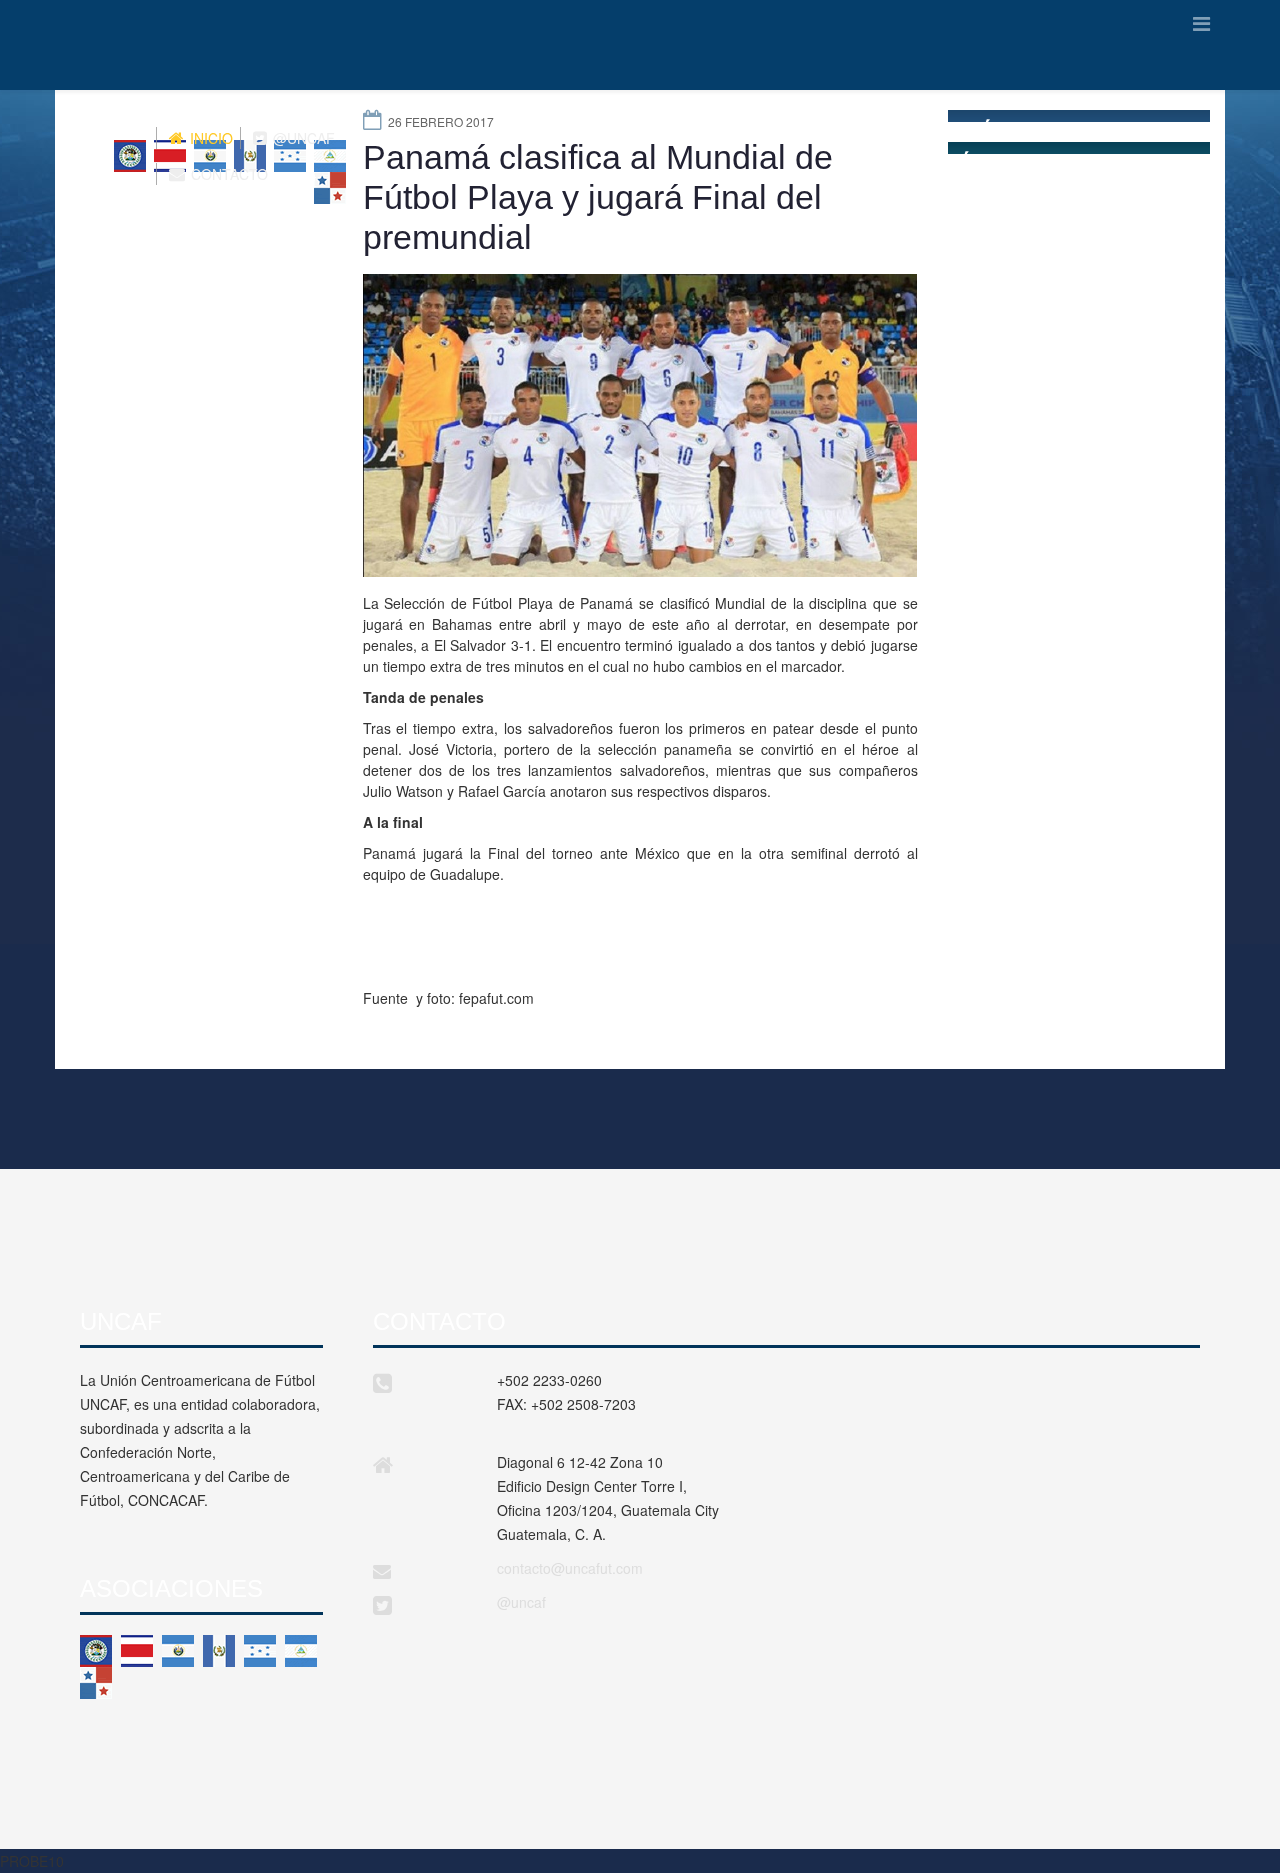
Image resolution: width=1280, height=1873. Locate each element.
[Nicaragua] (301, 1651)
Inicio (209, 138)
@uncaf (521, 1602)
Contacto (227, 174)
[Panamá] (96, 1683)
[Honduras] (260, 1651)
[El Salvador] (178, 1651)
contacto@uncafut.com (570, 1568)
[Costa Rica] (137, 1651)
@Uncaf (302, 138)
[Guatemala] (219, 1651)
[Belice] (96, 1651)
